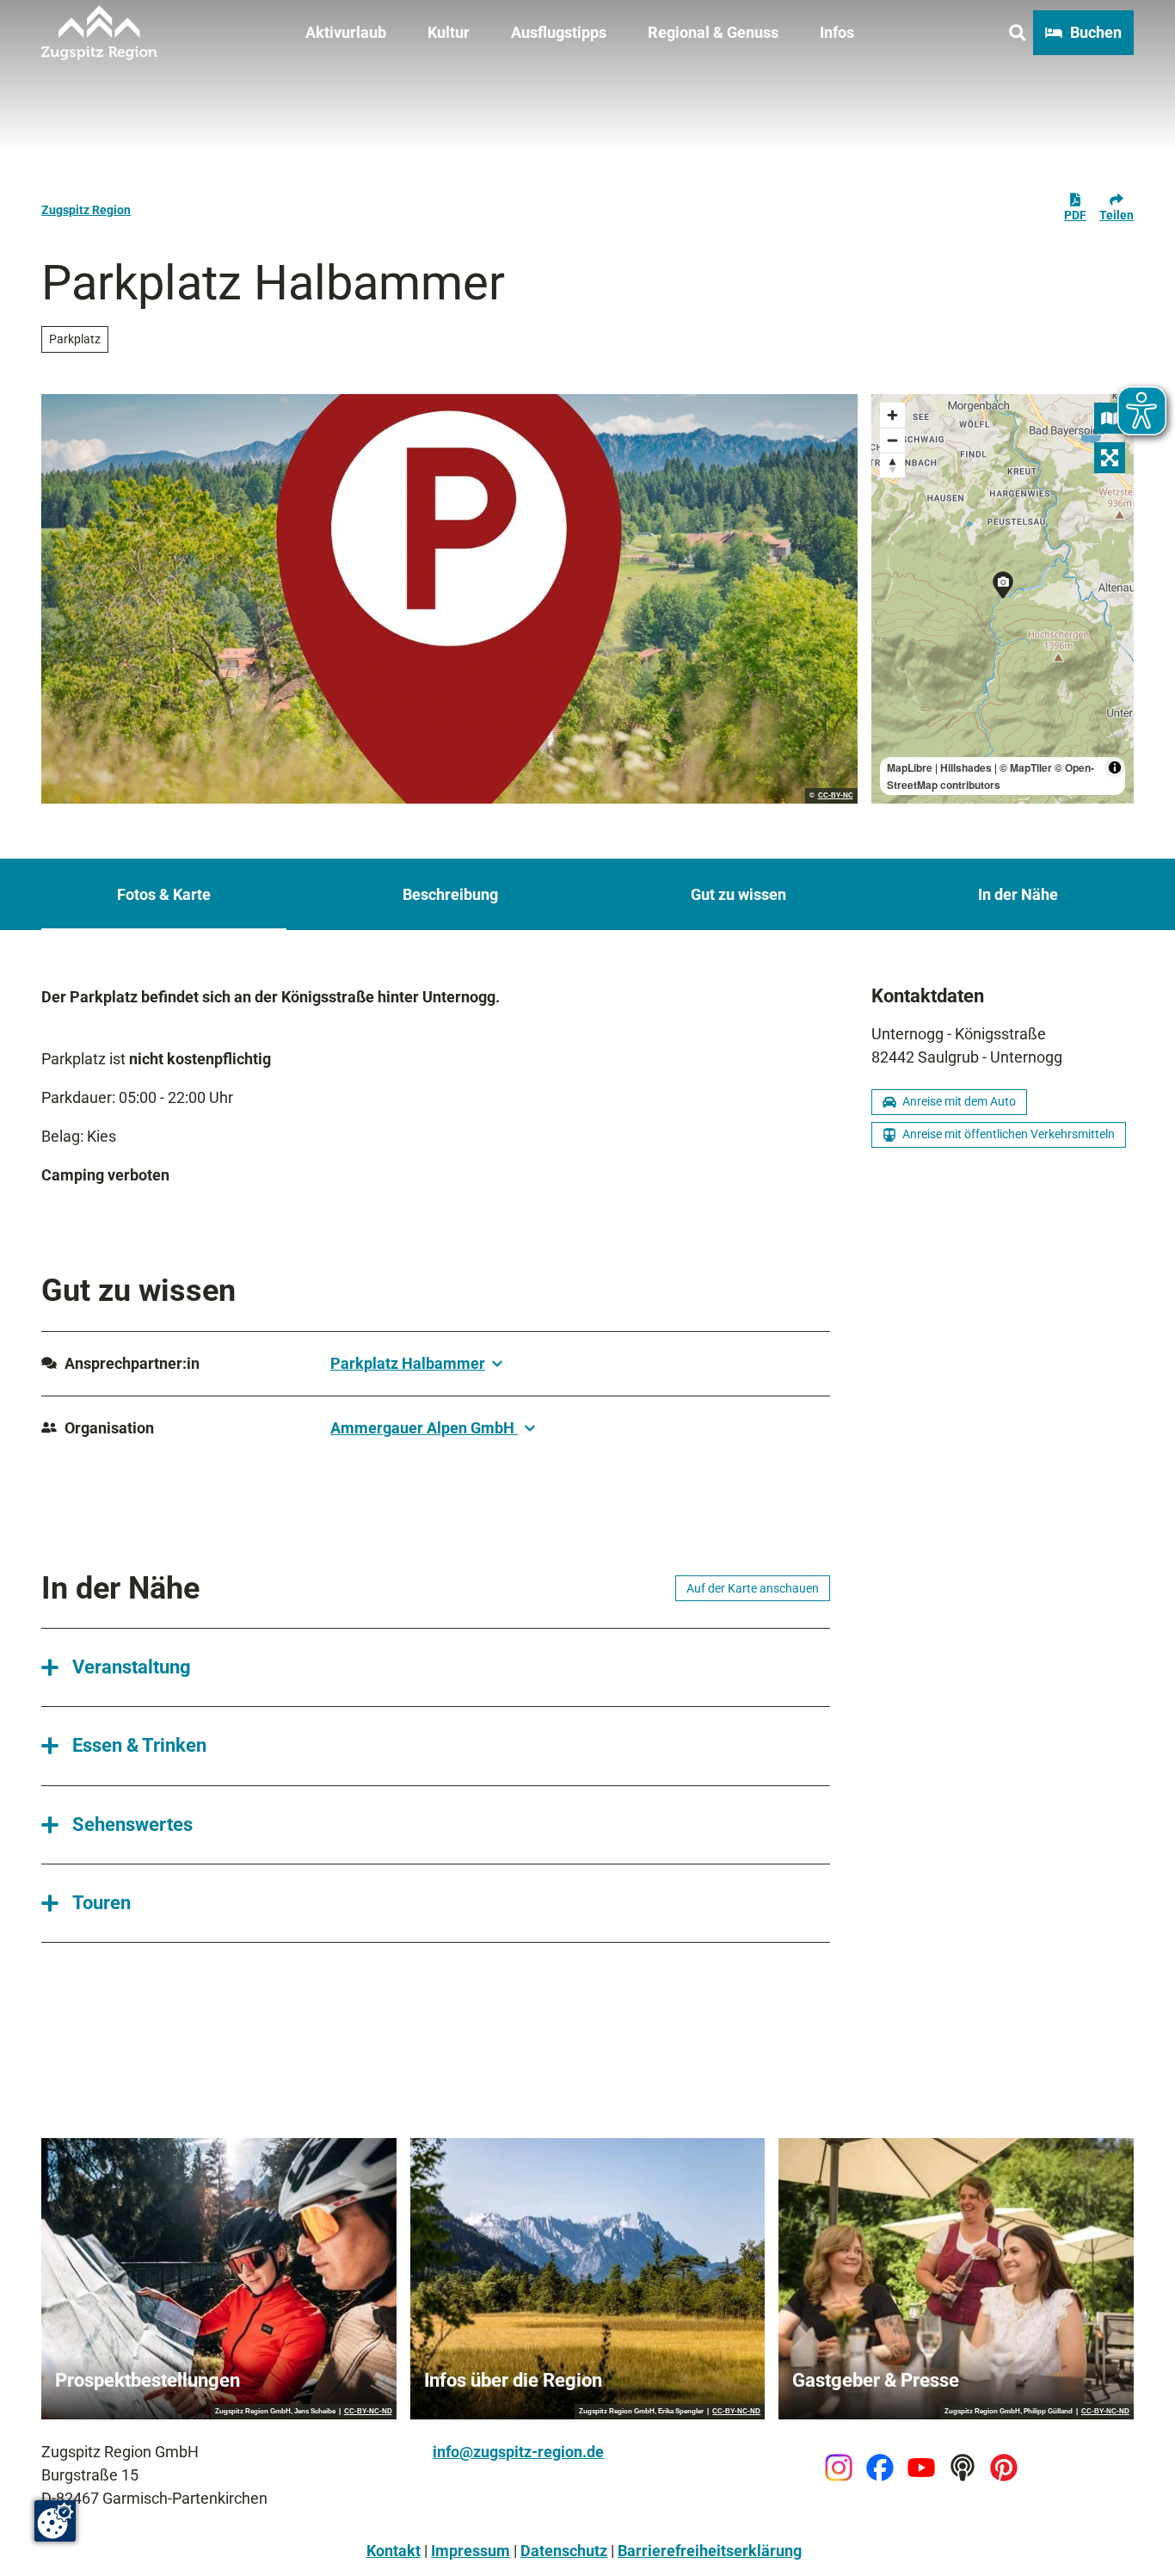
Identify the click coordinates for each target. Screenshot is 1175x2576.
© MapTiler (1026, 767)
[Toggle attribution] (1115, 767)
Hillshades (966, 767)
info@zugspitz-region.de (518, 2452)
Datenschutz (564, 2551)
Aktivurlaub (346, 32)
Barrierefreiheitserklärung (710, 2551)
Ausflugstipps (559, 32)
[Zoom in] (892, 415)
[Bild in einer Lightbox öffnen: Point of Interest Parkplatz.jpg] (449, 599)
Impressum (471, 2551)
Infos (837, 32)
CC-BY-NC (836, 796)
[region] (1003, 599)
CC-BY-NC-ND (368, 2412)
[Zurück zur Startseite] (99, 33)
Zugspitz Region (86, 210)
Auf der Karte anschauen (753, 1588)
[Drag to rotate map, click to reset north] (892, 465)
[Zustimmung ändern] (55, 2521)
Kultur (449, 32)
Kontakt (394, 2551)
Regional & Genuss (713, 32)
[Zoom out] (892, 440)
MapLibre (910, 767)
